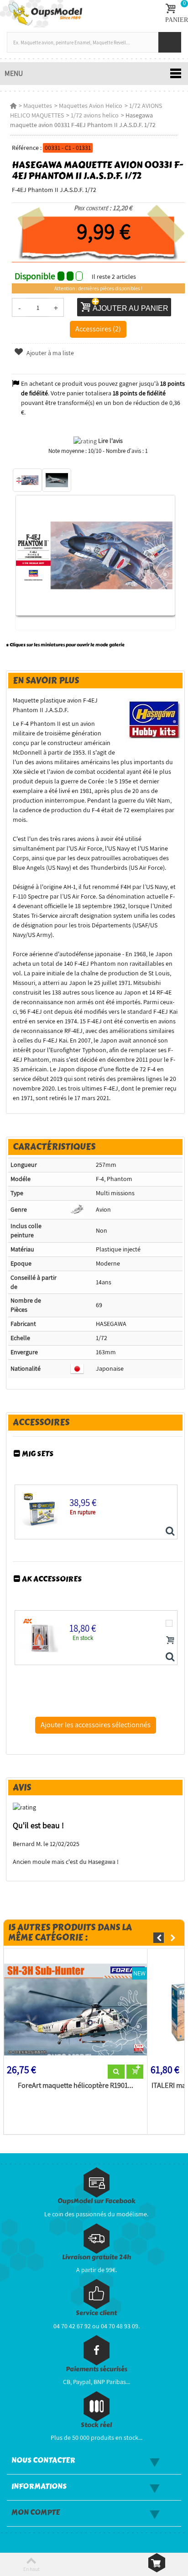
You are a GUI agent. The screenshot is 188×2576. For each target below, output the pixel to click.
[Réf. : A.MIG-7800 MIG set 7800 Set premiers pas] (170, 1532)
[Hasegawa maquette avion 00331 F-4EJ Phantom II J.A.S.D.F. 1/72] (27, 480)
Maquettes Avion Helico (91, 106)
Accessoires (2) (98, 329)
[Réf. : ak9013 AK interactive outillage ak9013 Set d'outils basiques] (170, 1657)
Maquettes (38, 106)
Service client (96, 2313)
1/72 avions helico (95, 115)
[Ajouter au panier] (170, 1640)
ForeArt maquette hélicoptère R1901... (76, 2086)
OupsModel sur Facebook (97, 2201)
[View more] (116, 2072)
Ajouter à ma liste (50, 353)
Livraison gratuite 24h (97, 2257)
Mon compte (36, 2512)
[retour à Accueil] (13, 106)
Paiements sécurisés (97, 2369)
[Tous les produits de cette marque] (154, 719)
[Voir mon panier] (157, 2563)
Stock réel (96, 2425)
